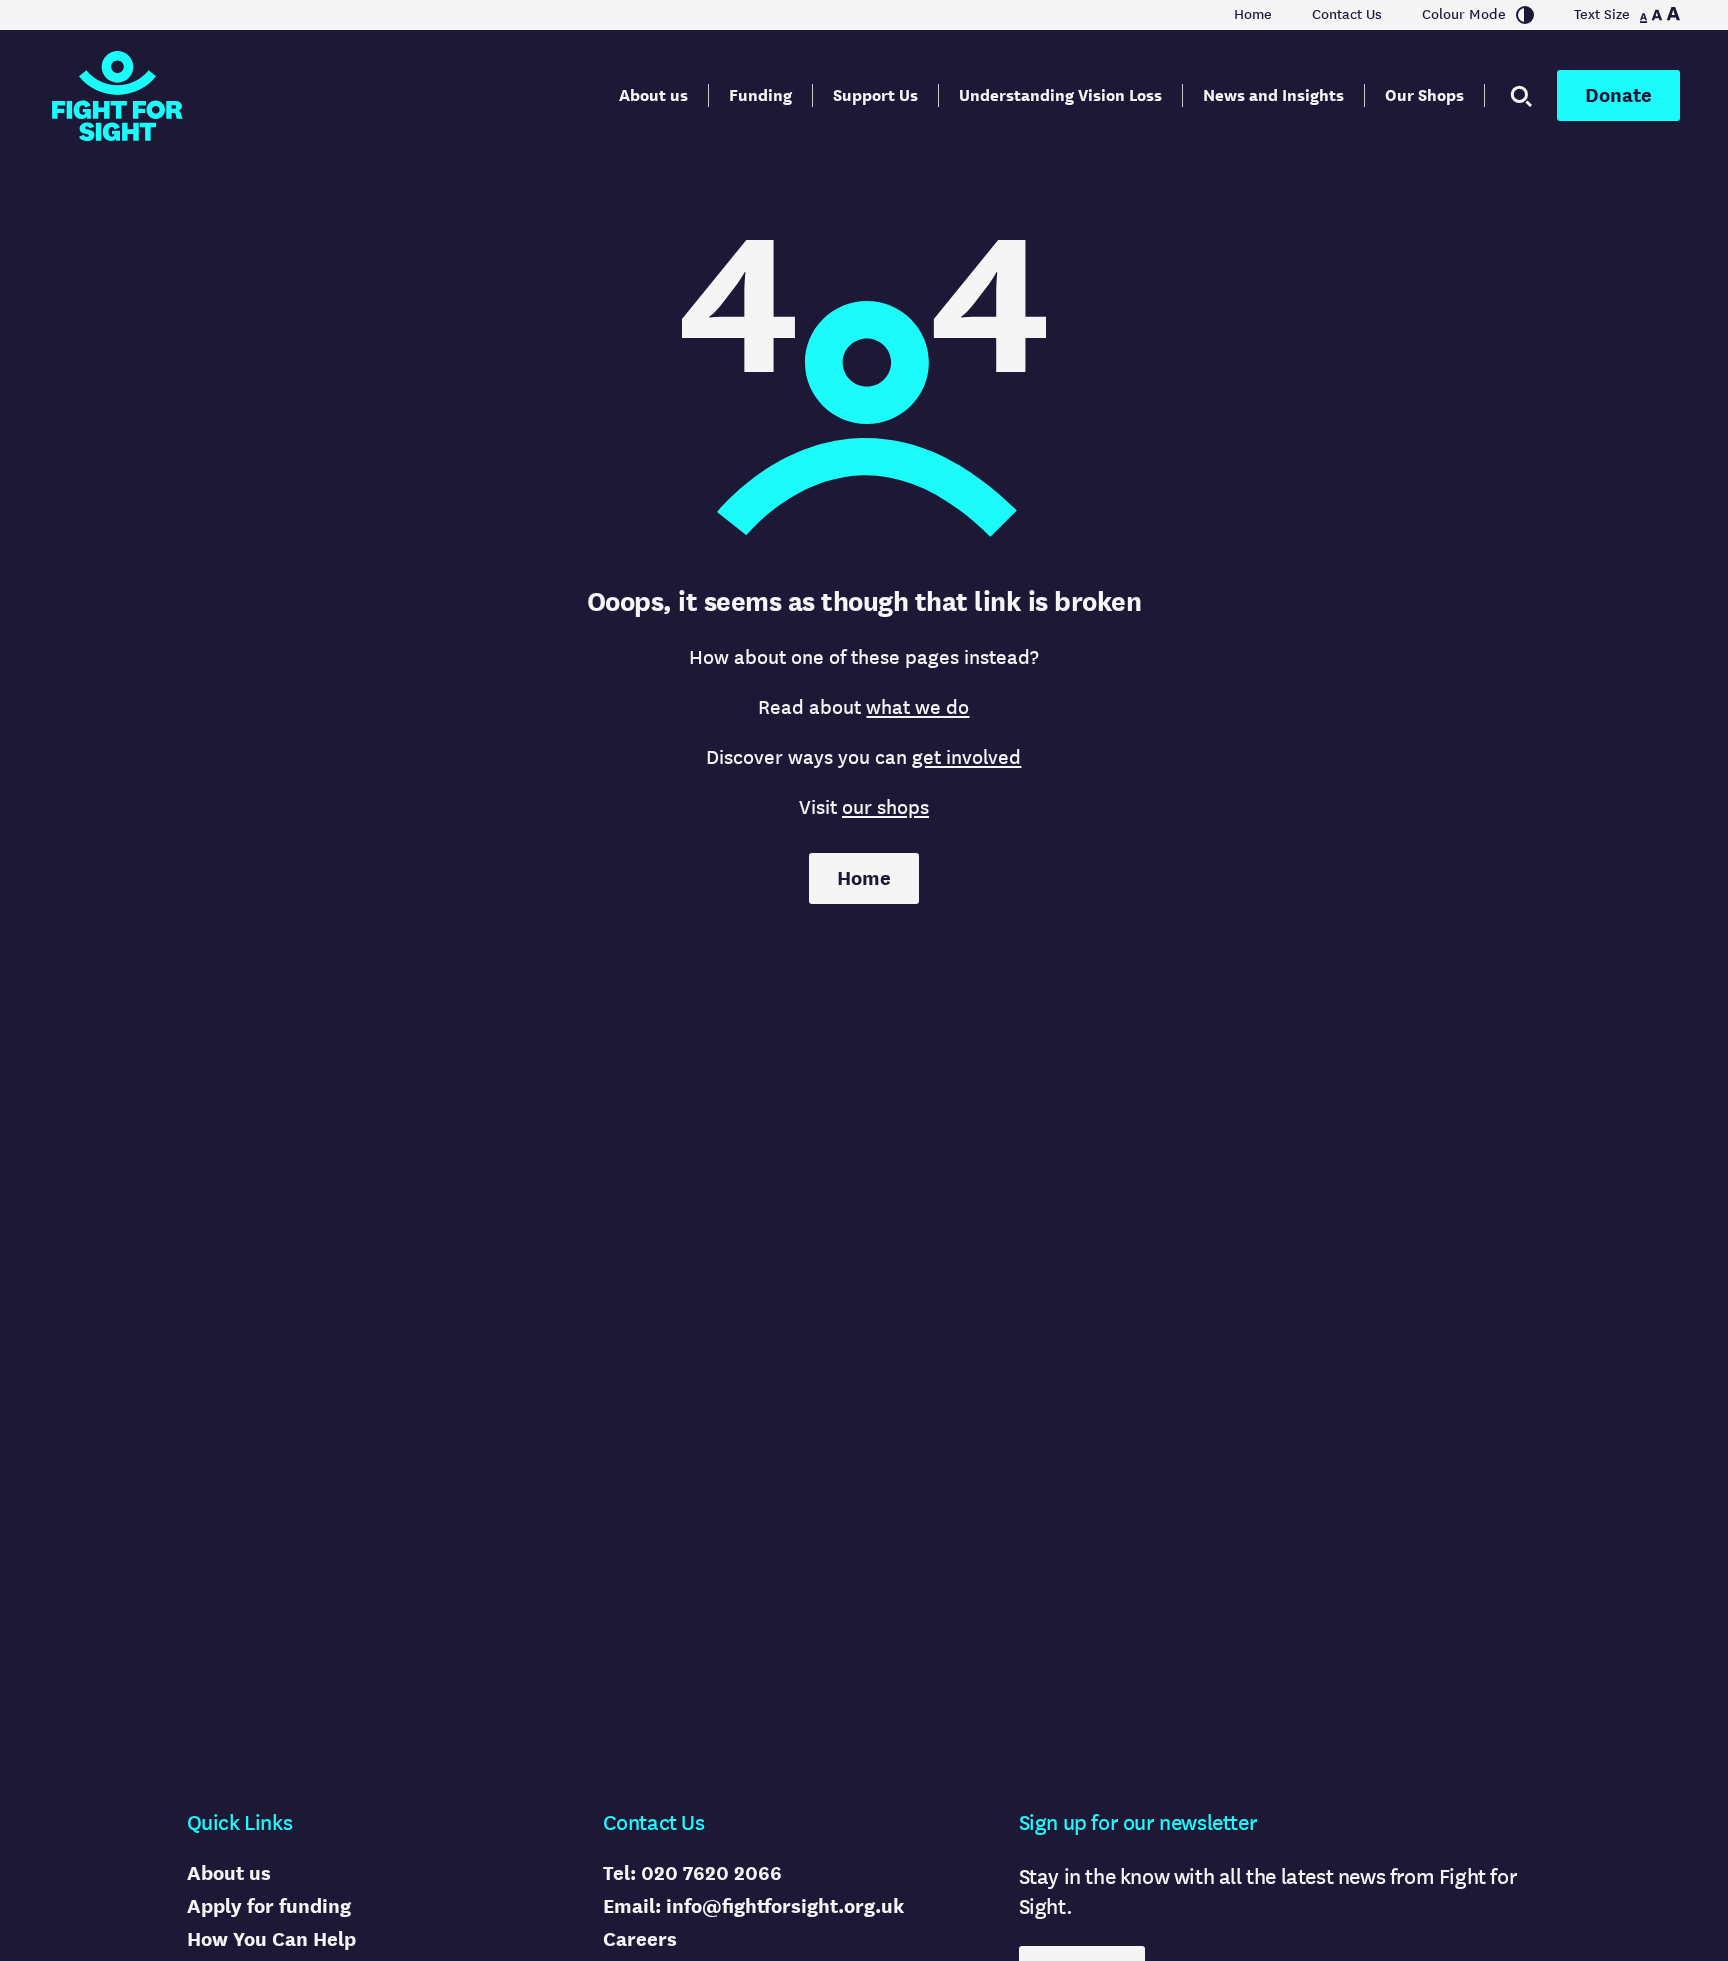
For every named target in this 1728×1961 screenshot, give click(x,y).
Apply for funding (269, 1906)
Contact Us (1347, 15)
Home (1253, 15)
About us (653, 95)
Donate (1618, 95)
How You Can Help (271, 1939)
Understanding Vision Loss (1060, 95)
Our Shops (1424, 95)
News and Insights (1273, 95)
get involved (966, 757)
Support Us (875, 95)
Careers (640, 1939)
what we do (917, 707)
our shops (885, 807)
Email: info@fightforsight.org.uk (753, 1906)
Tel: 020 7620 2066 (692, 1873)
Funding (760, 95)
